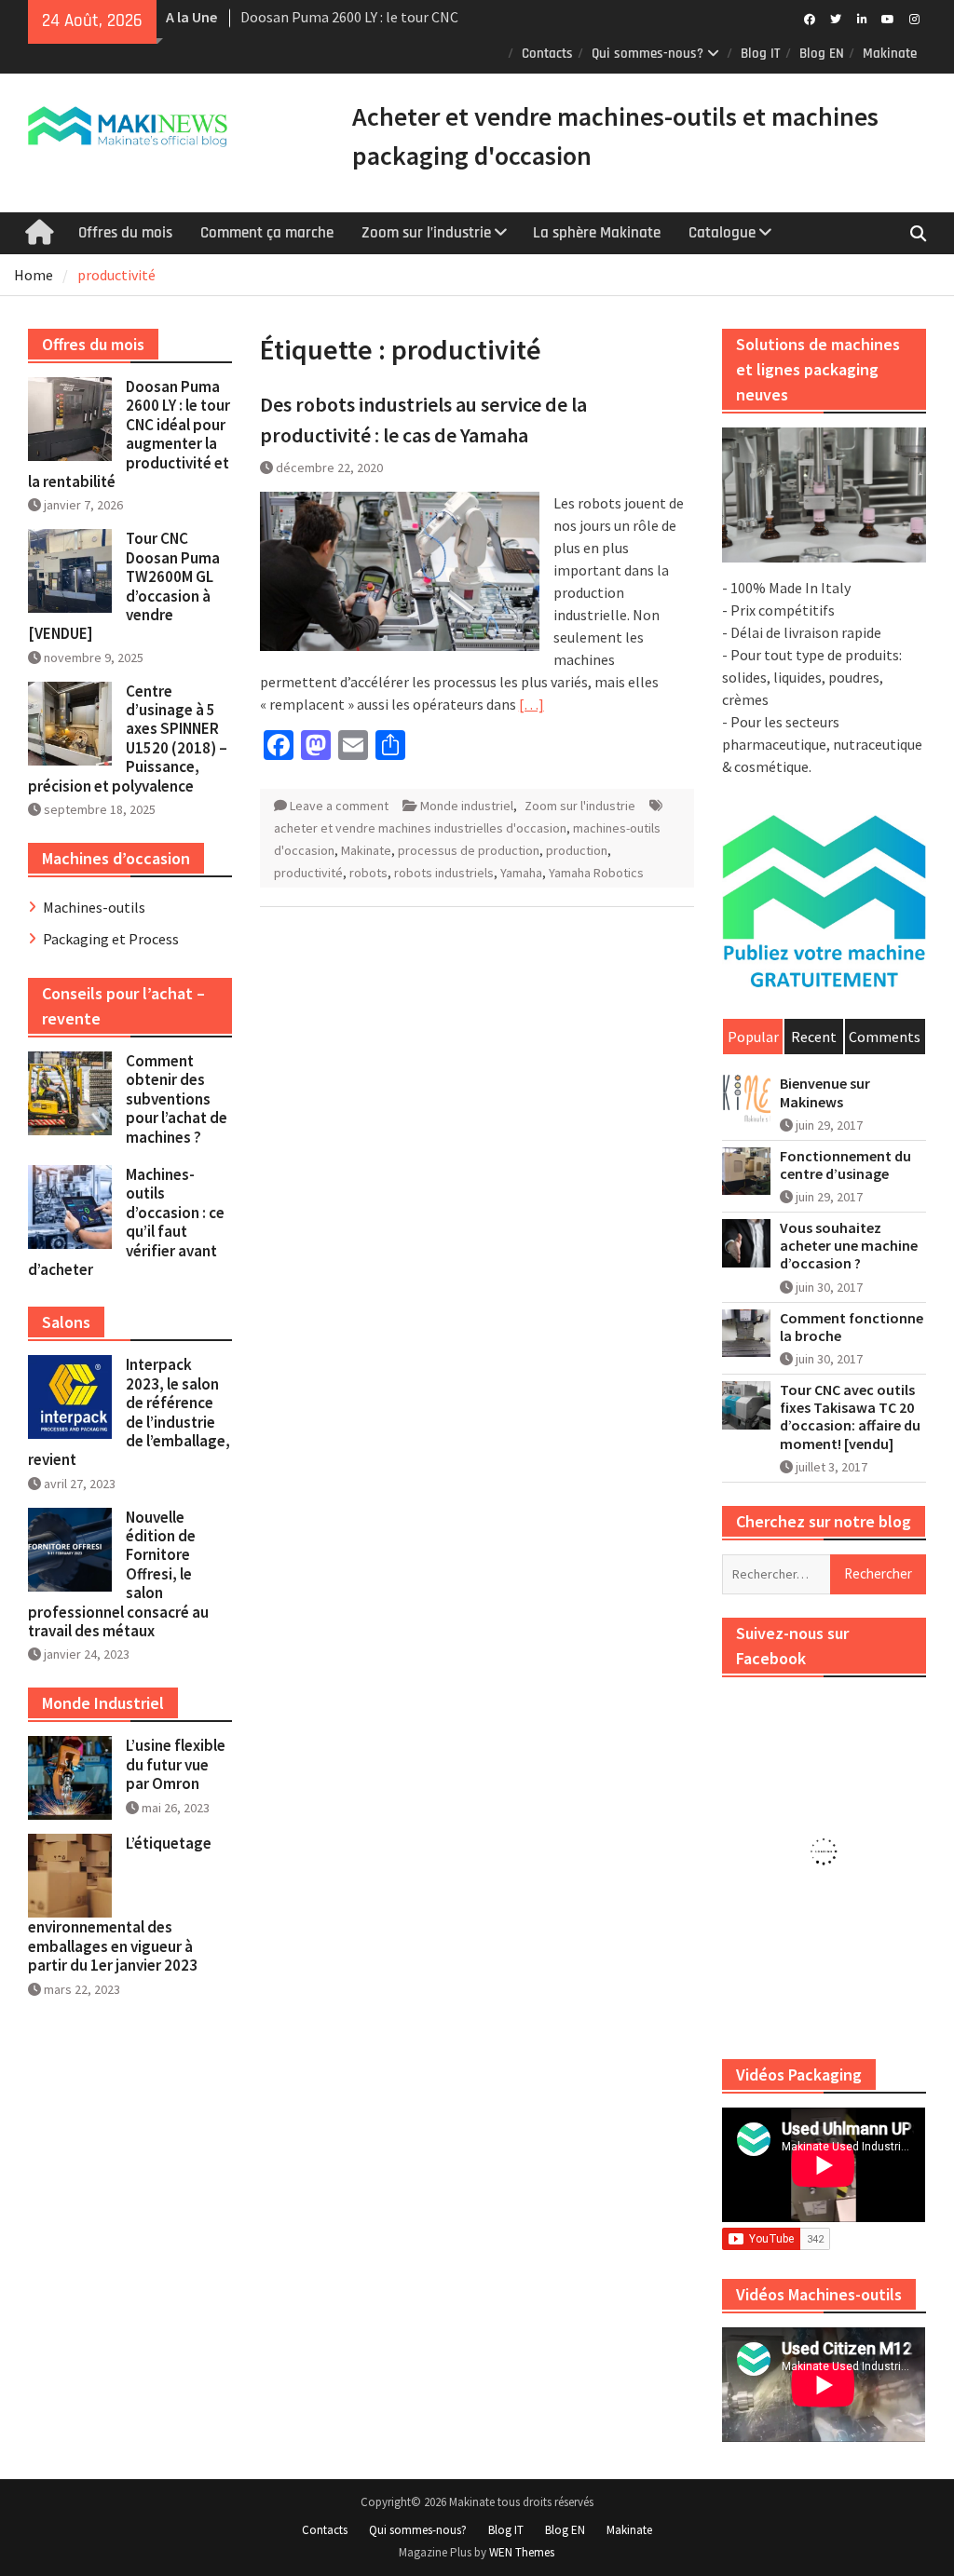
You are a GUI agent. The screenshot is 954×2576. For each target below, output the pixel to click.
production (577, 850)
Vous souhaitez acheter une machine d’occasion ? (849, 1246)
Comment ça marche (267, 233)
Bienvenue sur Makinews (825, 1092)
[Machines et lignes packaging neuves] (824, 495)
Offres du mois (125, 233)
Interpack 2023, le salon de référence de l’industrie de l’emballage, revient (129, 1412)
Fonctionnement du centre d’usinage (845, 1165)
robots (368, 873)
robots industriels (444, 873)
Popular (753, 1037)
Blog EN (822, 54)
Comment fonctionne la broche (852, 1327)
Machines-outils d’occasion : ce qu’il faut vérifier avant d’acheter (126, 1222)
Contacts (547, 54)
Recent (814, 1037)
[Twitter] (836, 18)
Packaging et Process (111, 939)
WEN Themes (522, 2552)
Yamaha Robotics (596, 873)
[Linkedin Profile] (862, 18)
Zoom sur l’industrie (426, 233)
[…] (532, 704)
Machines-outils (94, 907)
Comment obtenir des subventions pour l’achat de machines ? (177, 1099)
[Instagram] (914, 18)
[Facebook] (810, 18)
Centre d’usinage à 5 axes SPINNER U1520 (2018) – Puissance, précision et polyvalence (128, 739)
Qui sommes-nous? (647, 54)
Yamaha (521, 873)
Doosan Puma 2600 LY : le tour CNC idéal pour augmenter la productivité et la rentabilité (129, 434)
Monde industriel (467, 806)
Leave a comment (339, 806)
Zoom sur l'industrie (580, 806)
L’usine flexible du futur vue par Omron (176, 1764)
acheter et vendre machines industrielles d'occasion (420, 828)
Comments (885, 1037)
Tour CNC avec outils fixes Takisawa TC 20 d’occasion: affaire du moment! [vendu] (850, 1417)
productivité (308, 873)
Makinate (890, 54)
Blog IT (761, 54)
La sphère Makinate (597, 233)
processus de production (469, 850)
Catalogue (722, 233)
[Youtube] (888, 18)
